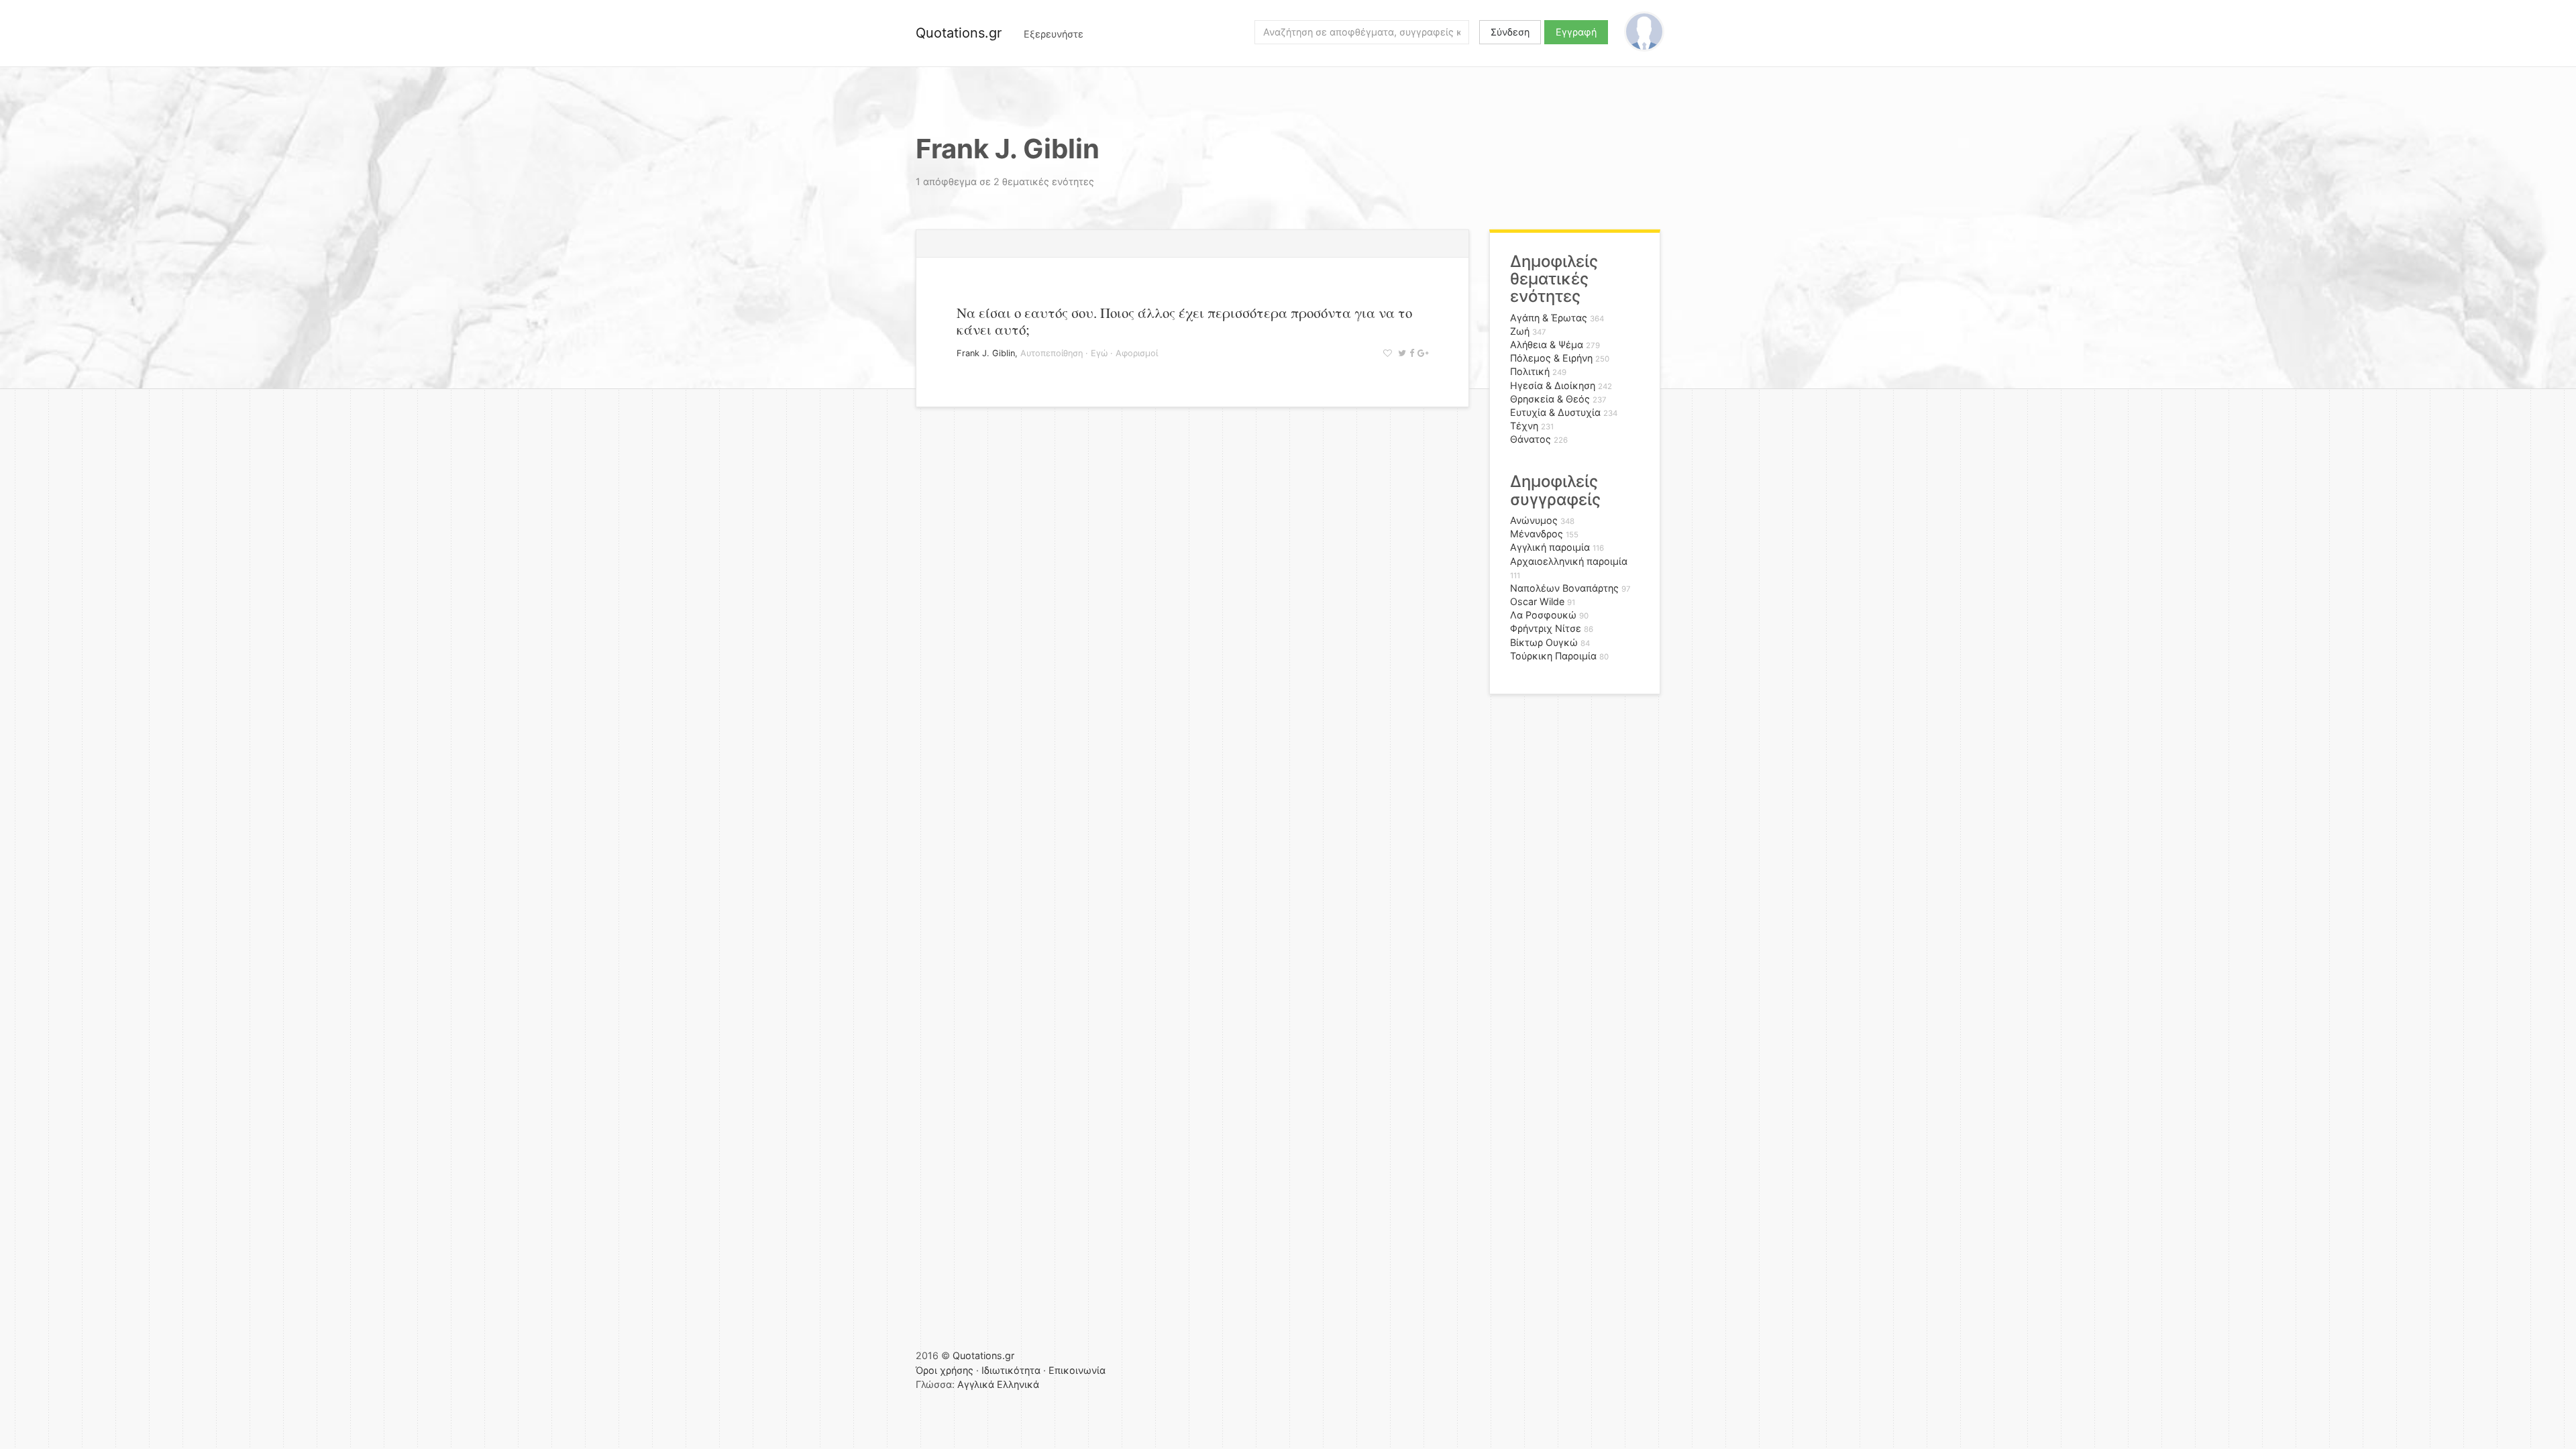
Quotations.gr (959, 33)
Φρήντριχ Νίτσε (1546, 628)
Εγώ (1099, 353)
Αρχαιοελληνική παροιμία (1569, 561)
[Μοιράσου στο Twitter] (1400, 353)
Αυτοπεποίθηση (1052, 353)
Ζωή (1520, 331)
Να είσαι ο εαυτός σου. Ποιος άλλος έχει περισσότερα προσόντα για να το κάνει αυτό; (1184, 321)
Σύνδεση (1510, 32)
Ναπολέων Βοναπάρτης (1564, 588)
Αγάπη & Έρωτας (1549, 318)
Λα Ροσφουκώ (1543, 615)
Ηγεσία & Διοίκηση (1553, 385)
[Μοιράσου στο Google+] (1421, 353)
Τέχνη (1524, 426)
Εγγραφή (1576, 32)
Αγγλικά (976, 1384)
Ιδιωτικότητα (1011, 1370)
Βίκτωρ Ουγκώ (1544, 642)
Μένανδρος (1537, 534)
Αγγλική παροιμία (1550, 547)
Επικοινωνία (1077, 1370)
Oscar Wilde (1537, 601)
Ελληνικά (1018, 1384)
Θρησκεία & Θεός (1550, 399)
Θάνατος (1531, 439)
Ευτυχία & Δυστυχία (1555, 412)
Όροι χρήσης (945, 1370)
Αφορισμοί (1137, 353)
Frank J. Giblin (986, 353)
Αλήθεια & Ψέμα (1547, 344)
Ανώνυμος (1534, 520)
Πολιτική (1530, 371)
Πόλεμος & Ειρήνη (1551, 358)
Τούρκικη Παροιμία (1553, 656)
